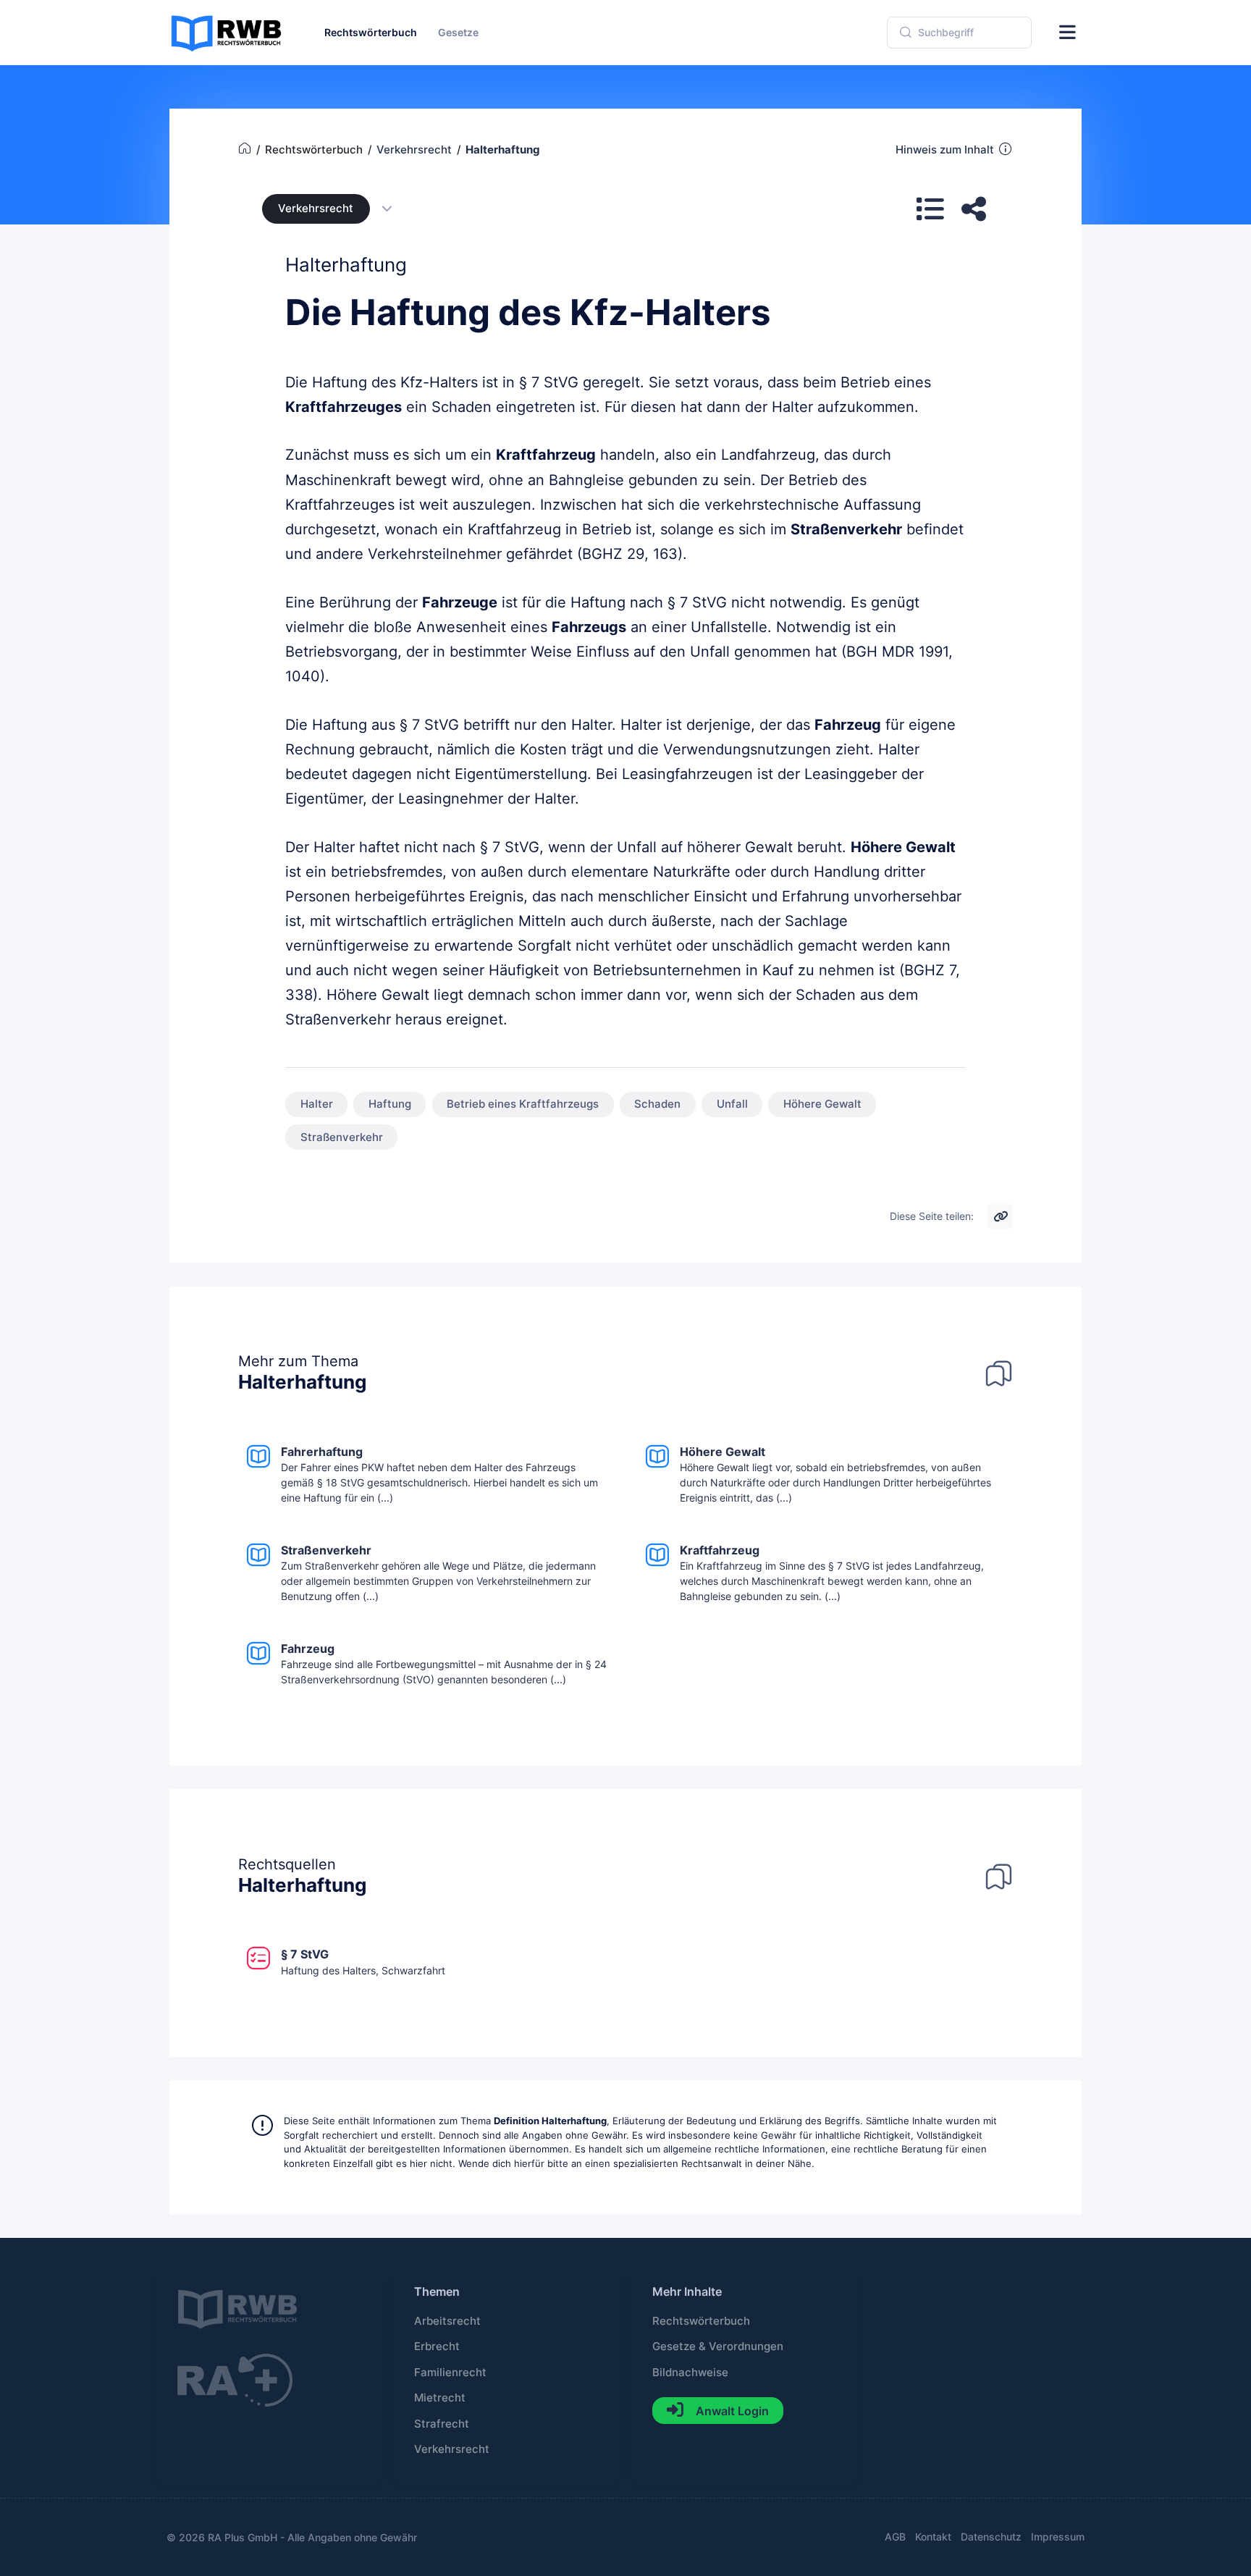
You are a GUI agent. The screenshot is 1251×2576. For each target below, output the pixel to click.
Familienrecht (450, 2373)
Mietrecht (440, 2398)
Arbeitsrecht (447, 2321)
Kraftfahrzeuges (344, 407)
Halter (317, 1104)
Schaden (657, 1104)
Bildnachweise (690, 2373)
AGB (895, 2537)
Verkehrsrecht (316, 209)
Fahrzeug (848, 725)
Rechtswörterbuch (701, 2321)
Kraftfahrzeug (546, 455)
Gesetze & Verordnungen (718, 2346)
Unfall (732, 1104)
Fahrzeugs (589, 627)
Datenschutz (991, 2537)
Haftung (390, 1104)
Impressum (1058, 2537)
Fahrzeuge (460, 602)
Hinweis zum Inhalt (945, 150)
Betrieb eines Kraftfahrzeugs (523, 1104)
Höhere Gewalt (903, 847)
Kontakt (933, 2537)
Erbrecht (437, 2346)
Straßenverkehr (846, 529)
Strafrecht (442, 2424)
